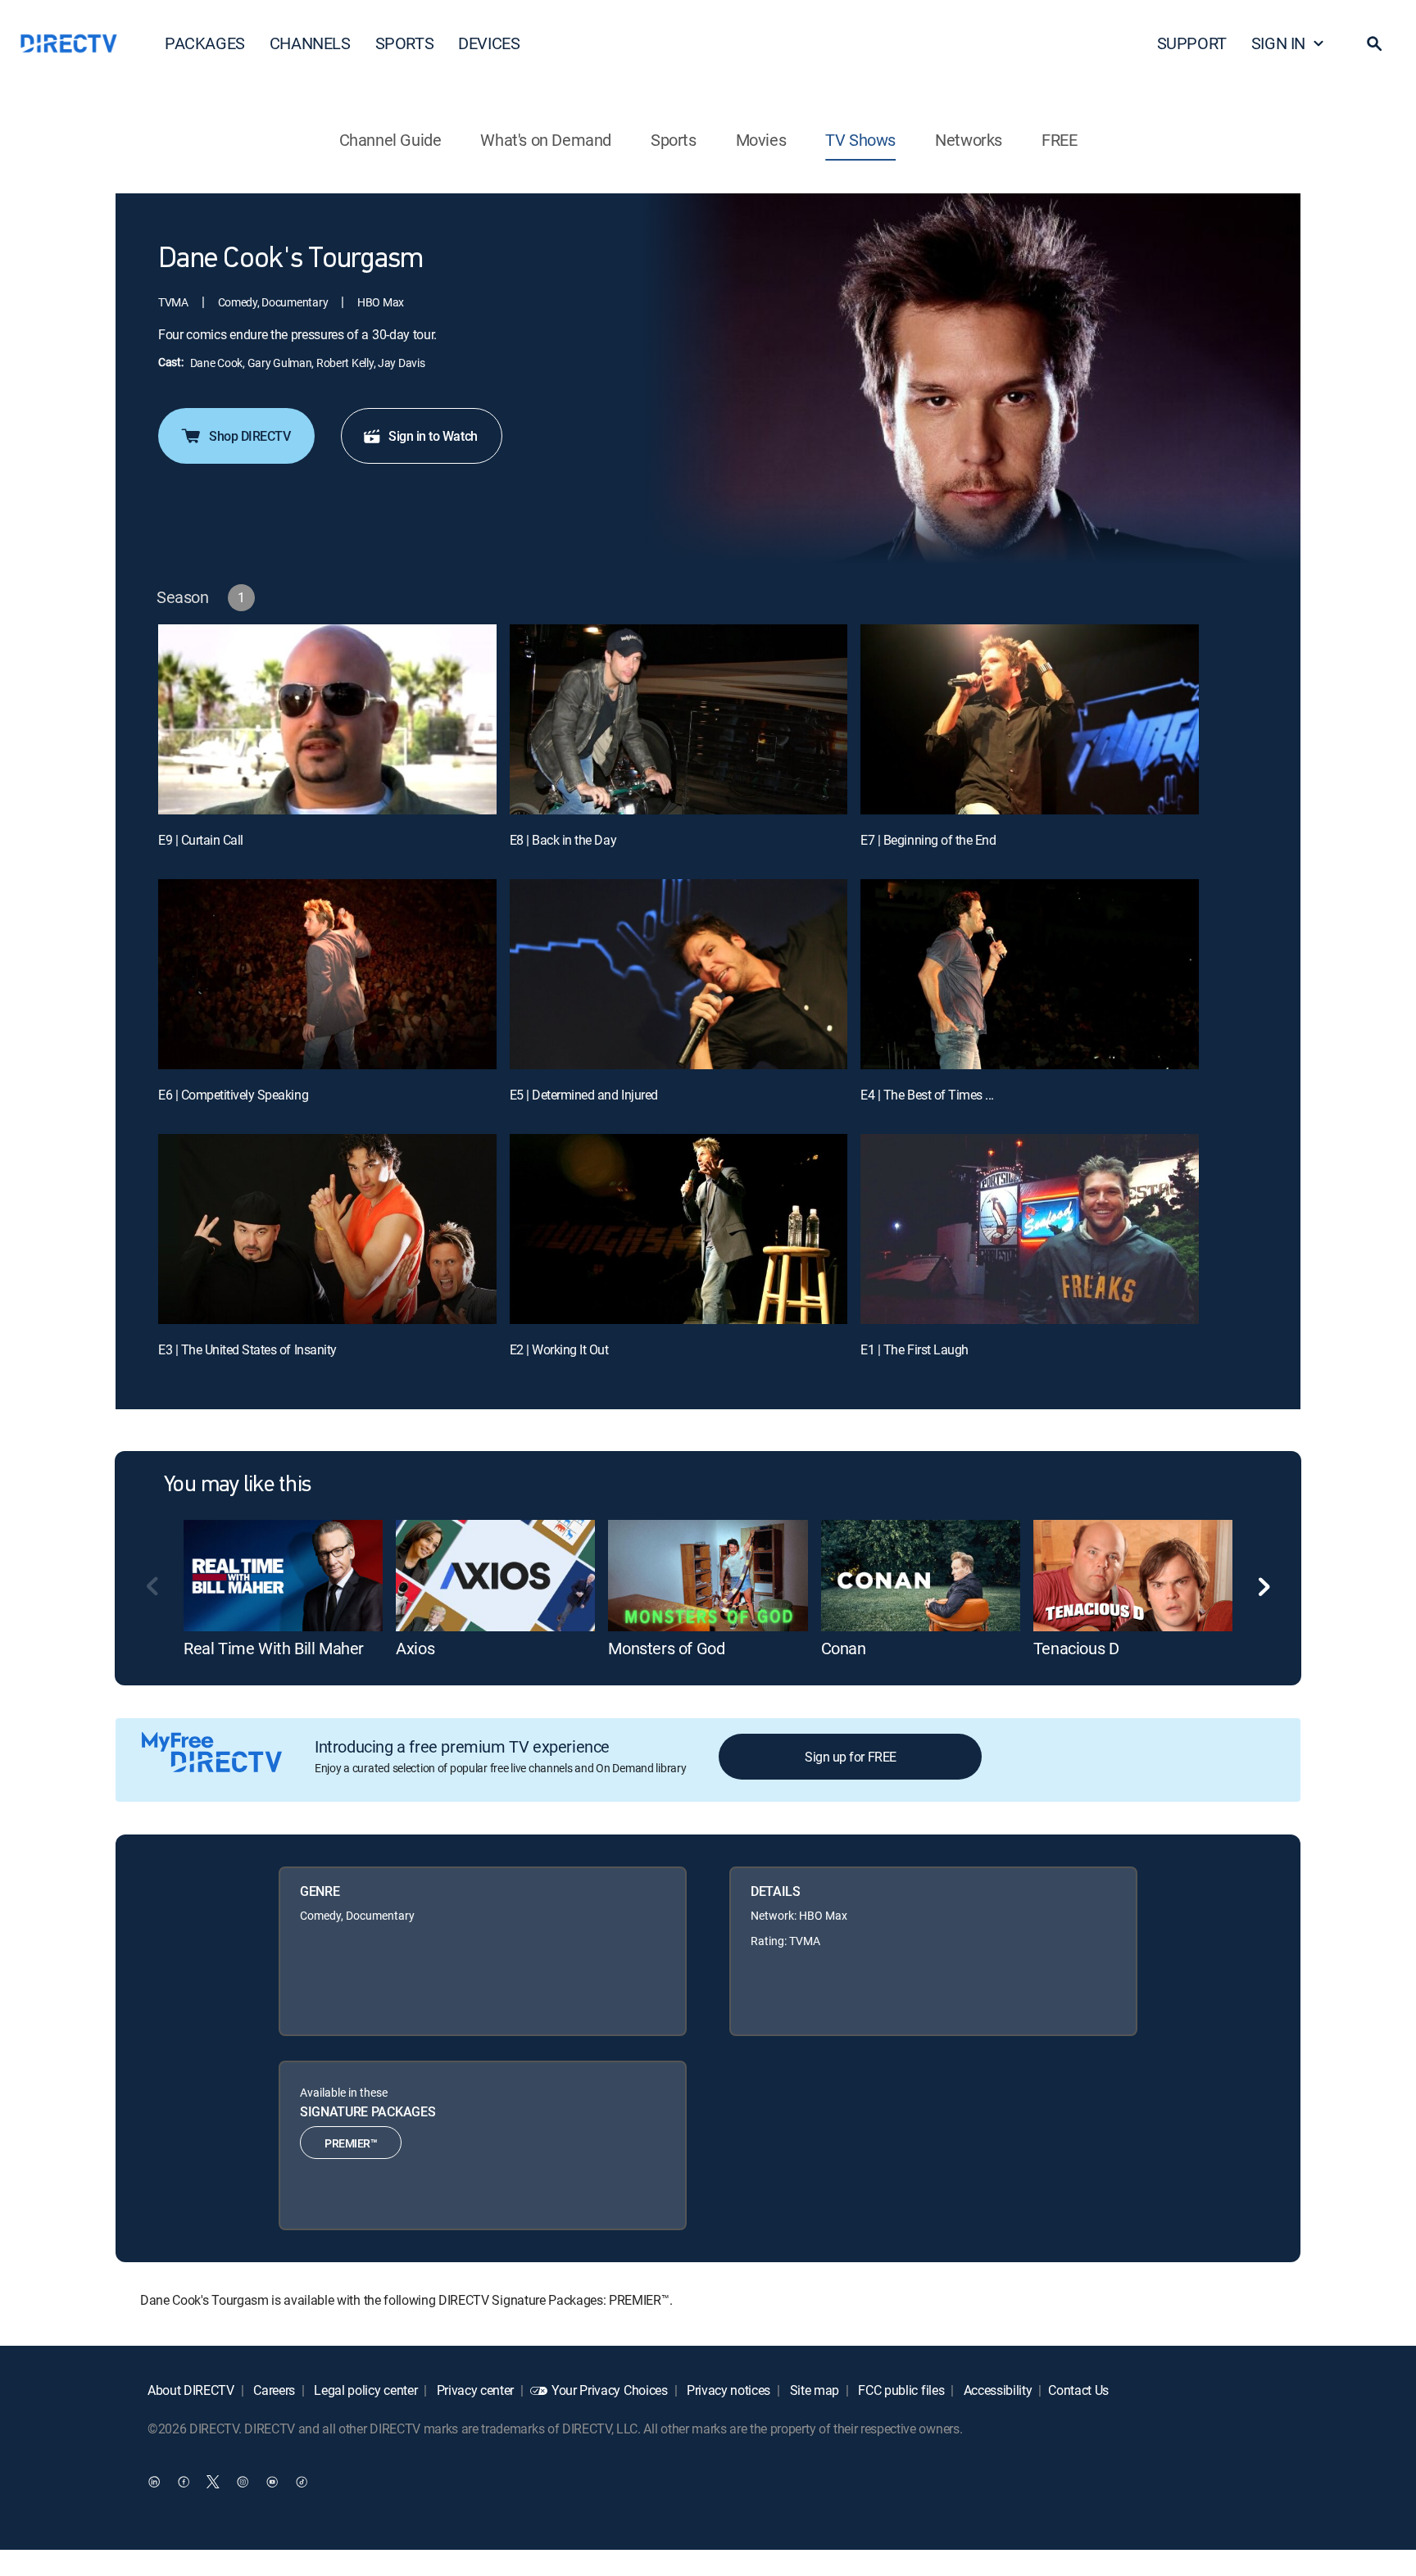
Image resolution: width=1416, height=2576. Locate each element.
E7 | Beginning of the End (928, 840)
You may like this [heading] (237, 1485)
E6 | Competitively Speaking (233, 1095)
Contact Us (1078, 2390)
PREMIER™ (351, 2143)
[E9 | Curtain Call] (327, 719)
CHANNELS (310, 43)
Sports (674, 140)
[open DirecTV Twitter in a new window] (213, 2482)
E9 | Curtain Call (201, 840)
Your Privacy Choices (610, 2390)
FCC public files (900, 2390)
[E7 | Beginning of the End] (1030, 719)
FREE (1059, 140)
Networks (969, 140)
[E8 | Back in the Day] (679, 719)
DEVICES (489, 43)
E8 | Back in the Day (563, 840)
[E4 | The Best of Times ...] (1030, 974)
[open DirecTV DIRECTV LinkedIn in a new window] (154, 2482)
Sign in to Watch (433, 436)
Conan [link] (844, 1648)
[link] (283, 1576)
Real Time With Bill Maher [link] (274, 1648)
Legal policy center (365, 2390)
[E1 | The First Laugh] (1030, 1229)
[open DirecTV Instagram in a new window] (243, 2482)
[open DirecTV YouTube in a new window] (272, 2482)
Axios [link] (415, 1648)
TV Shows (860, 140)
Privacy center (474, 2390)
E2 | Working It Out (559, 1349)
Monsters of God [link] (666, 1648)
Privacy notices (727, 2390)
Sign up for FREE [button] (850, 1757)
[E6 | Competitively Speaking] (327, 974)
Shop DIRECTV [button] (250, 436)
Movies (761, 140)
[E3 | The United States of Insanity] (327, 1229)
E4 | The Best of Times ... (927, 1095)
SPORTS (405, 43)
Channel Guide (390, 140)
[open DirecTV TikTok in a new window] (302, 2482)
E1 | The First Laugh (914, 1349)
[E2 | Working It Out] (679, 1229)
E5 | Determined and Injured (584, 1095)
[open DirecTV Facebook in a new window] (184, 2482)
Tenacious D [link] (1076, 1648)
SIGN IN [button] (1278, 43)
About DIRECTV (191, 2390)
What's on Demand (546, 140)
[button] (1374, 43)
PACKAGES (205, 43)
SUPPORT (1192, 43)
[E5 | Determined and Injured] (679, 974)
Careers (273, 2390)
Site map (813, 2390)
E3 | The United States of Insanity (247, 1349)
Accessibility (996, 2390)
